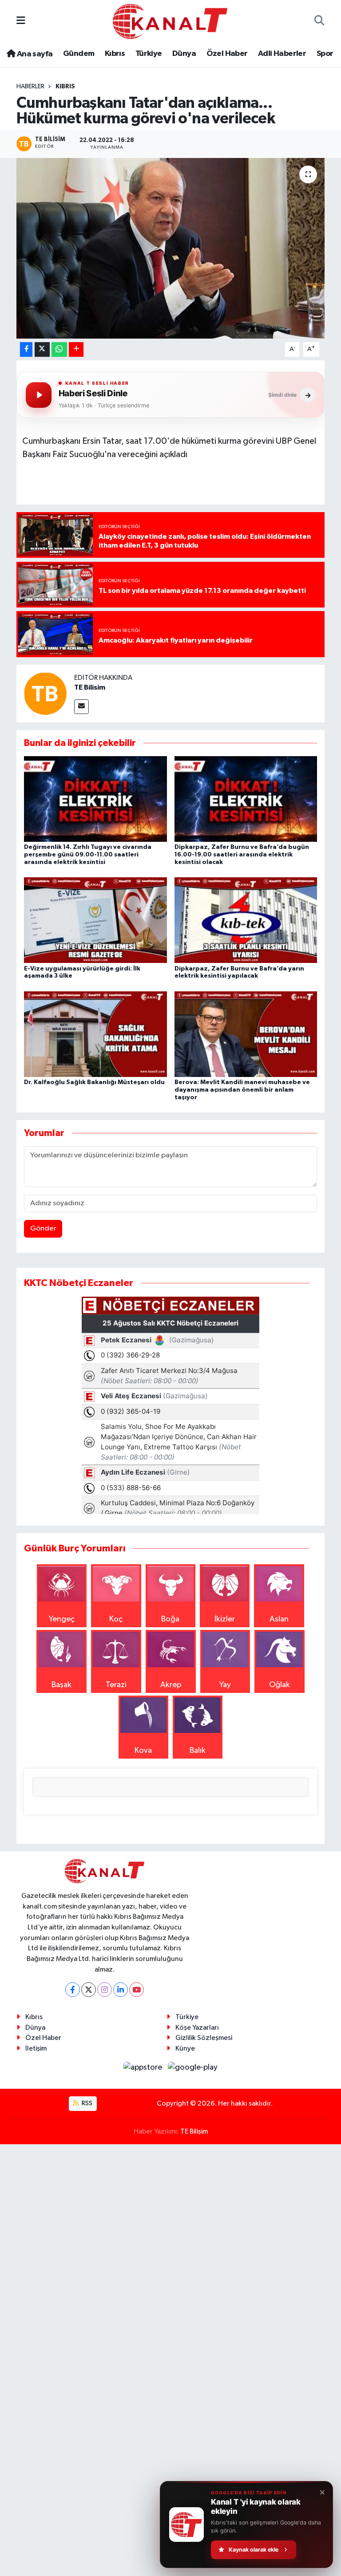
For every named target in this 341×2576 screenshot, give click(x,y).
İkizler (225, 1619)
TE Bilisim (90, 687)
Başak (61, 1685)
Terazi (116, 1685)
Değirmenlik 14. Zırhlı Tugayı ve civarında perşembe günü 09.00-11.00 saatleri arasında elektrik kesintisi (88, 855)
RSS (86, 2103)
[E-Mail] (81, 707)
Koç (116, 1619)
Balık (198, 1751)
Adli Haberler (282, 54)
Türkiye (149, 54)
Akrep (171, 1685)
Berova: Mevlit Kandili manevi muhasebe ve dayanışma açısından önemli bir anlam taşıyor (242, 1090)
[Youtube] (137, 1990)
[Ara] (319, 22)
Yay (225, 1685)
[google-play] (193, 2067)
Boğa (170, 1619)
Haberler (30, 87)
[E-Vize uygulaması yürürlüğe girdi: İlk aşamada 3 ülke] (95, 920)
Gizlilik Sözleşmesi (204, 2038)
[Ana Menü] (21, 21)
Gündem (79, 54)
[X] (89, 1990)
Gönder (43, 1229)
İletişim (36, 2049)
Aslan (279, 1619)
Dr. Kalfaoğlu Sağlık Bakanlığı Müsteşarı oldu (94, 1082)
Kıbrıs (115, 54)
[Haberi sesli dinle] (39, 395)
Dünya (184, 54)
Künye (185, 2049)
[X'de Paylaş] (42, 349)
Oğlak (280, 1685)
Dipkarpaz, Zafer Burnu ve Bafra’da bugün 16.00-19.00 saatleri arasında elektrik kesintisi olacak (242, 855)
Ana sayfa (34, 54)
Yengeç (62, 1619)
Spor (325, 54)
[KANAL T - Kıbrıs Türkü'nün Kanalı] (170, 21)
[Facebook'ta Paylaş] (26, 349)
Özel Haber (227, 54)
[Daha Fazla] (76, 349)
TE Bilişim (194, 2132)
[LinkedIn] (121, 1990)
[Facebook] (73, 1990)
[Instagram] (105, 1990)
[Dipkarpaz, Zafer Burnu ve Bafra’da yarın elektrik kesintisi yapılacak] (246, 920)
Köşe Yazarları (197, 2028)
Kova (143, 1751)
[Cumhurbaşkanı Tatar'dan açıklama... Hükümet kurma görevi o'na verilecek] (171, 248)
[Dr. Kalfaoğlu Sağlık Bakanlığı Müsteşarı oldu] (95, 1034)
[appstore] (144, 2067)
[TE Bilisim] (45, 693)
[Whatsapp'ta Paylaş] (59, 349)
